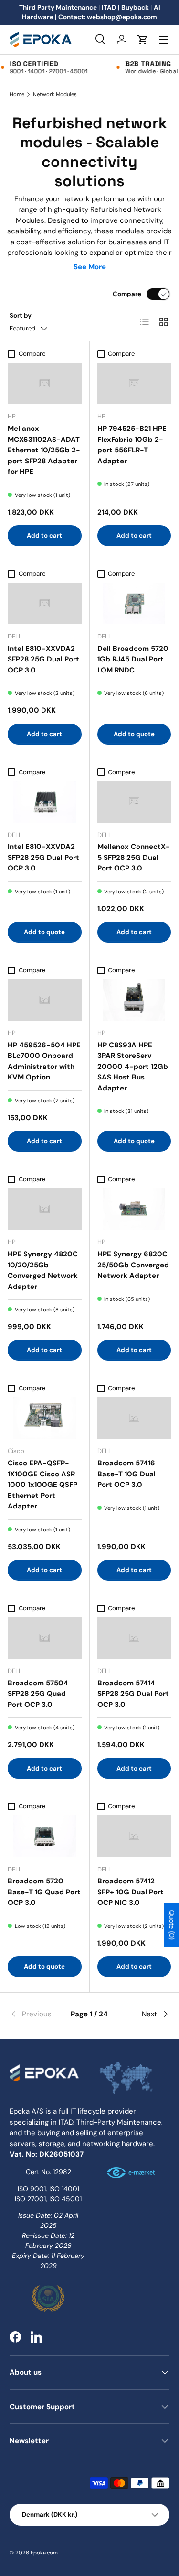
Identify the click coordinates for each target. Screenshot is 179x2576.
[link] (36, 2014)
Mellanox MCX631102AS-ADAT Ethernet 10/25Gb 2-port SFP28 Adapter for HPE (44, 450)
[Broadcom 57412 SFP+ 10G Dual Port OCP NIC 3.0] (134, 1836)
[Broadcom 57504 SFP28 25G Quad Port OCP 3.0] (45, 1638)
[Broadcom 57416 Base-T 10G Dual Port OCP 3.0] (134, 1418)
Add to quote (134, 734)
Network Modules (55, 94)
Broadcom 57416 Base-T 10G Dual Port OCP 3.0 (126, 1474)
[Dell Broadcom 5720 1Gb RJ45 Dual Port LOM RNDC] (134, 603)
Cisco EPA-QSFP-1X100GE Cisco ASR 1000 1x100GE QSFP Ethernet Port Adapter (42, 1485)
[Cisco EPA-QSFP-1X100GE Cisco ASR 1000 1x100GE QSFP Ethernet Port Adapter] (45, 1418)
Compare (127, 294)
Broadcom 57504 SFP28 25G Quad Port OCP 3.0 (38, 1694)
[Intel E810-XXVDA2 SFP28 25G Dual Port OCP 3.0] (45, 603)
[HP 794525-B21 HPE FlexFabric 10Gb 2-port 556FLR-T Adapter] (134, 383)
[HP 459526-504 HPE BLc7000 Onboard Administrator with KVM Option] (45, 1000)
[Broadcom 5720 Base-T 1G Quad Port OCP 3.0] (45, 1836)
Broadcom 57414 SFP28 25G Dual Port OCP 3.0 (133, 1694)
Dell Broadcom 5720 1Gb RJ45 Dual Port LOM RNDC (133, 659)
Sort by (21, 315)
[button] (143, 40)
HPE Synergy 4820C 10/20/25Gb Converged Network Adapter (43, 1270)
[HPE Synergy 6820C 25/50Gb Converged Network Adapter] (134, 1209)
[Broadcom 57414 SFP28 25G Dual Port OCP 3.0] (134, 1638)
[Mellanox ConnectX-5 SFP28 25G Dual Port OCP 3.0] (134, 801)
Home (17, 94)
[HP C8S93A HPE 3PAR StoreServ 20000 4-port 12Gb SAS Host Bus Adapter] (134, 1000)
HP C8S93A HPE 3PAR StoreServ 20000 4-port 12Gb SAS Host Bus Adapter (133, 1067)
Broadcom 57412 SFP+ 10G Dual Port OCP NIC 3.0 (131, 1892)
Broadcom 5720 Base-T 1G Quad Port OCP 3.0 (44, 1892)
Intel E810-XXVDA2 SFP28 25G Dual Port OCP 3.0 (43, 659)
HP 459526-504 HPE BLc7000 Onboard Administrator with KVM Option (44, 1061)
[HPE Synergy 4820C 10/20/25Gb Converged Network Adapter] (45, 1209)
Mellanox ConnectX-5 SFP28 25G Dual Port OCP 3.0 (134, 857)
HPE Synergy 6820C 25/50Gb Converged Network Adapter (133, 1265)
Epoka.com (44, 2553)
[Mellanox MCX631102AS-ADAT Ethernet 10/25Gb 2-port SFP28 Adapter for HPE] (45, 383)
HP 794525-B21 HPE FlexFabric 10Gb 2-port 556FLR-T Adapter (132, 445)
